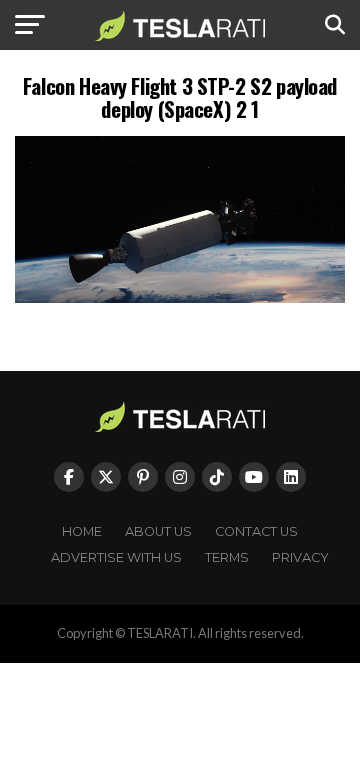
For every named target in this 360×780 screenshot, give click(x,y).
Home (82, 531)
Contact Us (256, 531)
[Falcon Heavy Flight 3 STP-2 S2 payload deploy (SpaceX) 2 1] (180, 297)
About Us (158, 531)
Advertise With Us (116, 557)
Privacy (300, 557)
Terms (227, 557)
